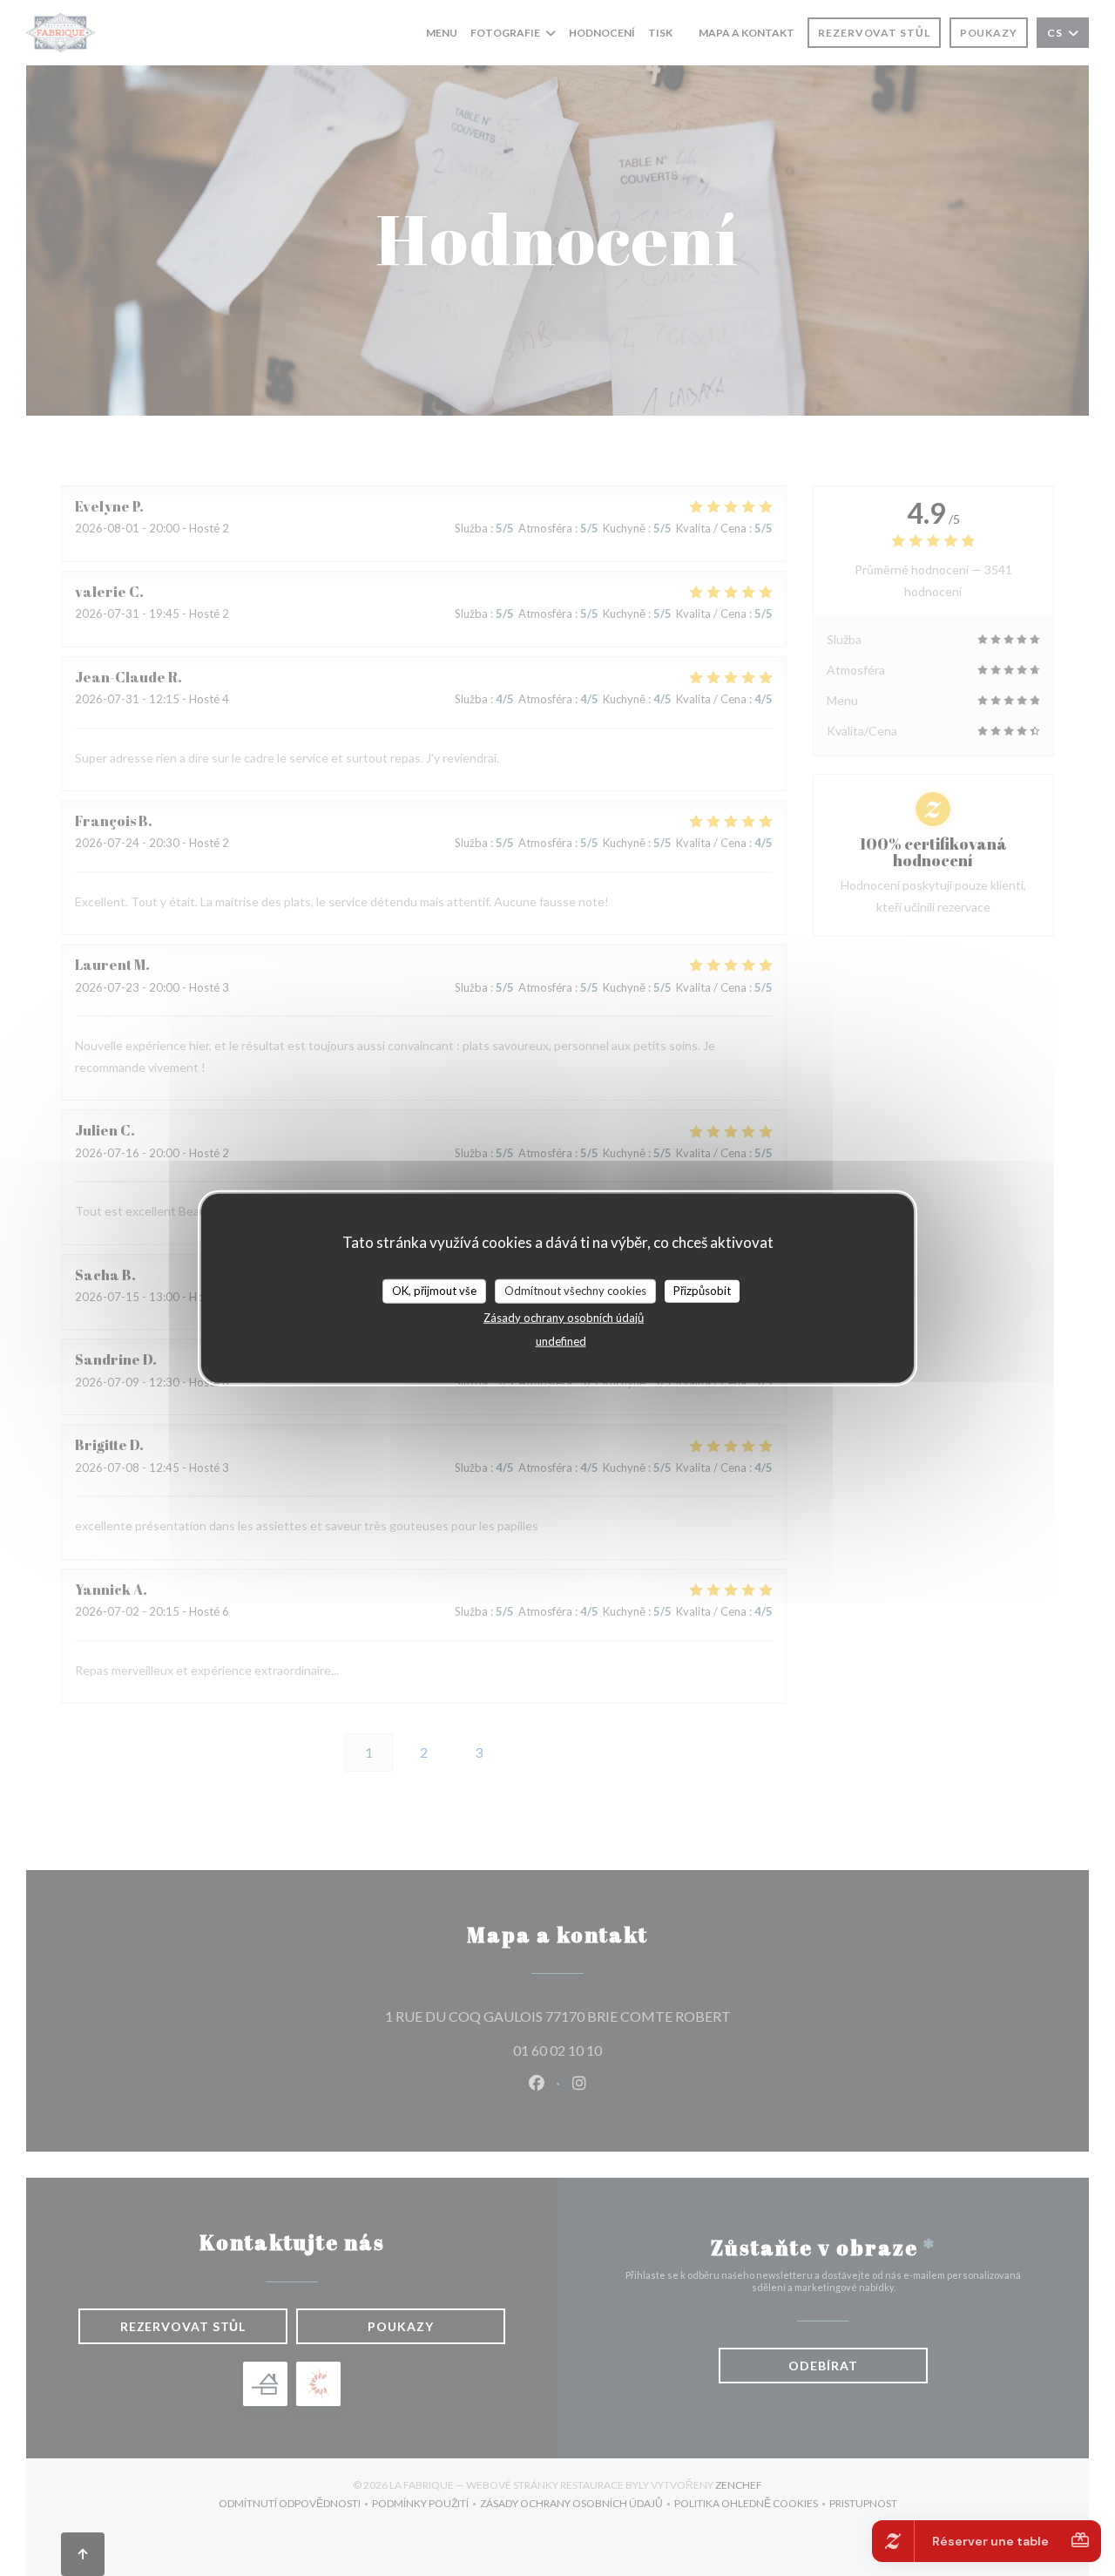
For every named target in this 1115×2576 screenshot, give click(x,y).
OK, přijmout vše (434, 1291)
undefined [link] (561, 1340)
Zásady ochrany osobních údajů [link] (564, 1317)
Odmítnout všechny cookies (575, 1291)
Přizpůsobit (702, 1291)
